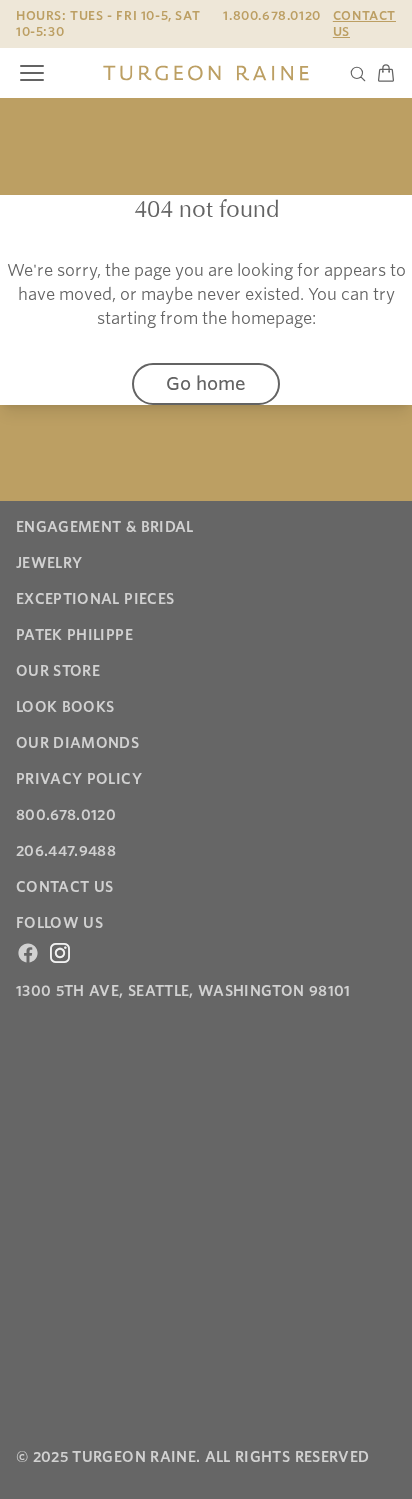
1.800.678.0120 (271, 15)
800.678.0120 (66, 815)
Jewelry (49, 563)
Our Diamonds (77, 743)
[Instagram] (60, 953)
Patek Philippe (74, 635)
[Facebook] (28, 953)
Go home (206, 383)
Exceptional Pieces (95, 599)
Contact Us (364, 23)
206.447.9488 (66, 851)
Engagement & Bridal (105, 527)
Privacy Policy (79, 779)
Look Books (65, 707)
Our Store (58, 671)
